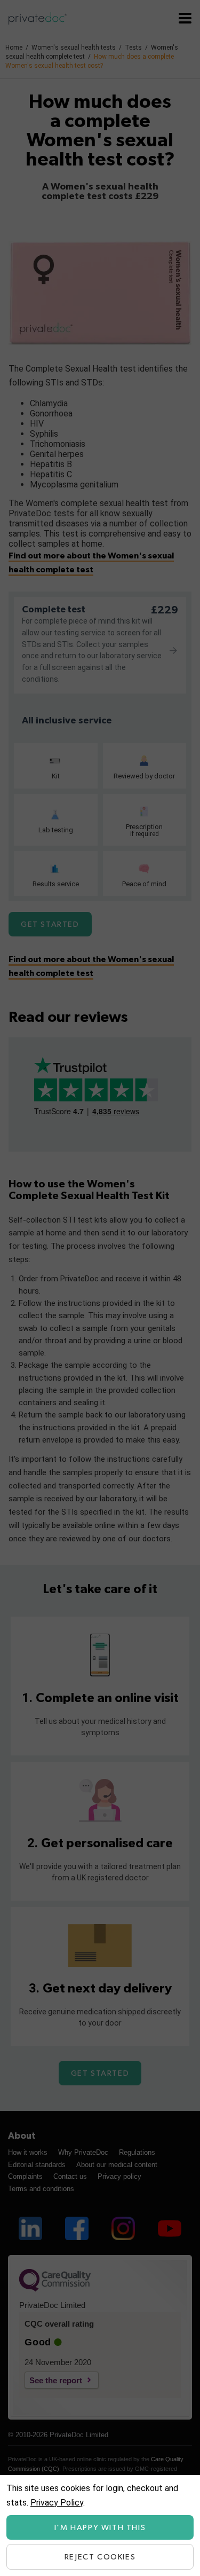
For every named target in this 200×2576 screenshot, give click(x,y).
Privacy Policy (57, 2503)
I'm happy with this (100, 2528)
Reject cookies (100, 2557)
